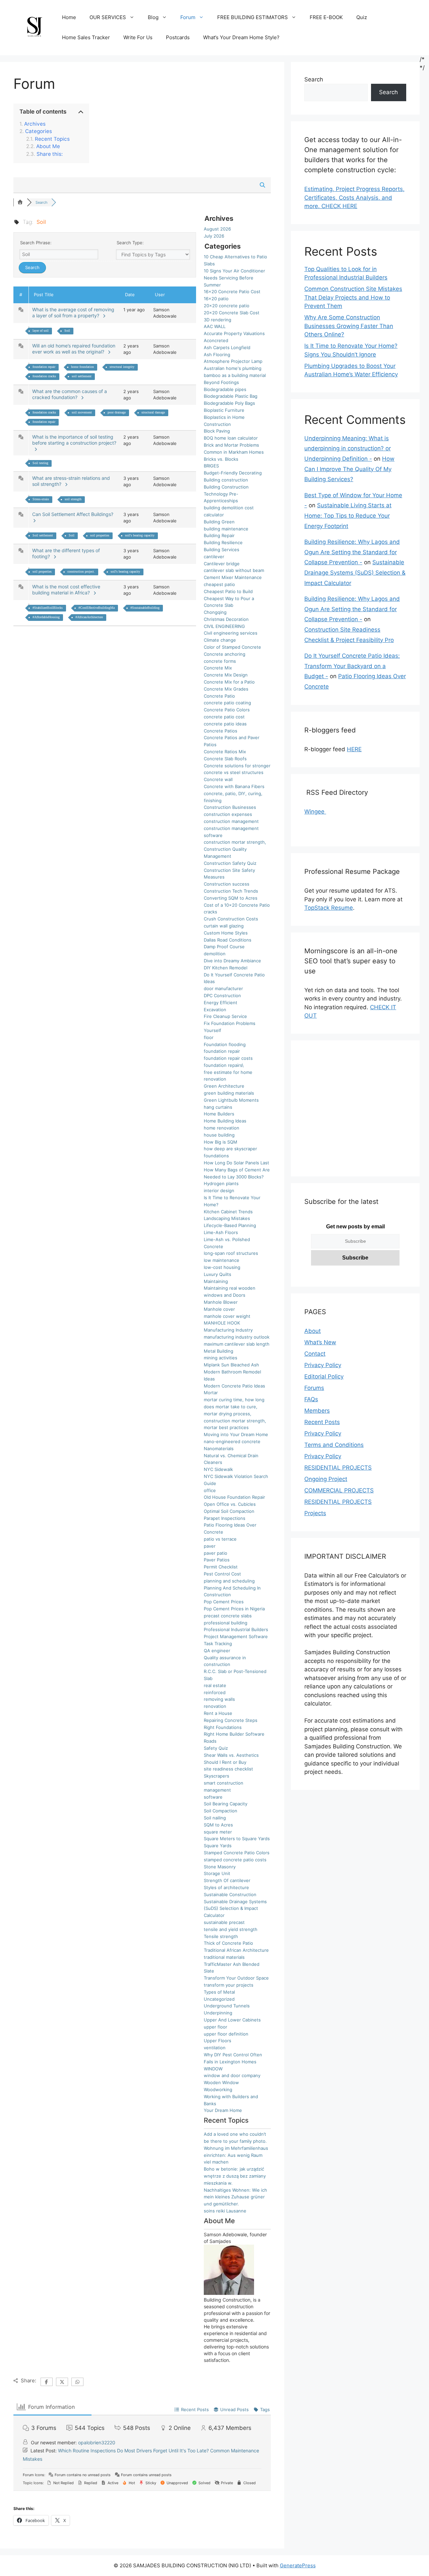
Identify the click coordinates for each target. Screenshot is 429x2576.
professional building (226, 1623)
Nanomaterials (219, 1448)
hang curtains (218, 1107)
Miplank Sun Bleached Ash (231, 1365)
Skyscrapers (217, 1776)
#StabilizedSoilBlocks (48, 608)
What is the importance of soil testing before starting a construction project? (74, 443)
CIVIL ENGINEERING (224, 626)
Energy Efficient (221, 1003)
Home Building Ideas (225, 1121)
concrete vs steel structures (234, 772)
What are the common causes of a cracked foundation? (70, 394)
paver (210, 1546)
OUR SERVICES (108, 17)
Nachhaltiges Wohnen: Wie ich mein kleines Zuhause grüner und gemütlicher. (235, 2197)
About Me (48, 146)
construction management (231, 821)
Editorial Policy (324, 1376)
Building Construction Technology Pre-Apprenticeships (226, 494)
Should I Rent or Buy (225, 1762)
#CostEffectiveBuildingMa (97, 608)
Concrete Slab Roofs (225, 759)
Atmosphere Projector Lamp (233, 361)
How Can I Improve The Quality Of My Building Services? (349, 469)
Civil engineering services (231, 633)
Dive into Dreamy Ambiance (232, 961)
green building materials (229, 1093)
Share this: (50, 154)
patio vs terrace (220, 1539)
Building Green (219, 522)
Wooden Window (221, 2082)
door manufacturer (223, 988)
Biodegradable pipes (225, 389)
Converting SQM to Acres (231, 898)
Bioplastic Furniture (224, 410)
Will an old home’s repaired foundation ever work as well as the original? (74, 349)
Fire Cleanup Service (225, 1016)
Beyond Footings (221, 382)
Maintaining (216, 1281)
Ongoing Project (326, 1479)
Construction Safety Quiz (230, 863)
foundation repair (44, 367)
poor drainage (117, 412)
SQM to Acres (218, 1825)
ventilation (215, 2048)
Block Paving (217, 431)
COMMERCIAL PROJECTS (339, 1490)
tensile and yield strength (231, 1929)
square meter (218, 1832)
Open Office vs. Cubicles (230, 1504)
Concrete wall (218, 779)
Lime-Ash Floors (221, 1232)
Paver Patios (217, 1560)
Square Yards (218, 1846)
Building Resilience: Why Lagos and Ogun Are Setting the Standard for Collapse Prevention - (352, 552)
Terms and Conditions (334, 1445)
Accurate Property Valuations (234, 333)
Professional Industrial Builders (236, 1629)
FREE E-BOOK (326, 17)
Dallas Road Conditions (228, 940)
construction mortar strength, (235, 842)
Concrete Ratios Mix (225, 752)
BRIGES (211, 466)
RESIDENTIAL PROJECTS (338, 1468)
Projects (315, 1513)
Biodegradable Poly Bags (229, 403)
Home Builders (219, 1114)
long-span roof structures (231, 1253)
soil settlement (82, 376)
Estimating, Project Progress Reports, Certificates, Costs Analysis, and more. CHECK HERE (354, 198)
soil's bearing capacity (140, 535)
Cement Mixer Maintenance (233, 577)
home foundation (82, 367)
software (213, 1797)
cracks (210, 912)
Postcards (178, 37)
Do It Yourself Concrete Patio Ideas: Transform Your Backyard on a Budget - (352, 666)
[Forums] (20, 202)
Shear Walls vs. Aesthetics (231, 1755)
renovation (215, 1706)
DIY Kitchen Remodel (226, 968)
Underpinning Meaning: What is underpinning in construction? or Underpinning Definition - (348, 448)
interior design (219, 1190)
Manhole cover (219, 1309)
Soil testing (40, 463)
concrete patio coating (227, 703)
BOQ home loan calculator (231, 438)
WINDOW (213, 2069)
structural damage (153, 412)
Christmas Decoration (226, 619)
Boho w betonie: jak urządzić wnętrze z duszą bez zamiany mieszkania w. (235, 2176)
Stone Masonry (220, 1867)
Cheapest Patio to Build (228, 591)
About (313, 1331)
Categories (39, 131)
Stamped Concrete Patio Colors (237, 1853)
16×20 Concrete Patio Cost (232, 292)
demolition (215, 954)
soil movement (82, 412)
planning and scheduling (229, 1581)
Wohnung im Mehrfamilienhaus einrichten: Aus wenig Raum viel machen (236, 2155)
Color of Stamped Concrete (232, 647)
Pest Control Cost (222, 1574)
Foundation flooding (225, 1044)
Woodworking (218, 2089)
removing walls (219, 1699)
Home (69, 17)
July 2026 (214, 236)
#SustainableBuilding (145, 608)
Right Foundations (223, 1727)
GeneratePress (298, 2565)
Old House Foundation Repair (234, 1497)
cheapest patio (219, 584)
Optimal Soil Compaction (229, 1511)
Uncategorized (219, 1999)
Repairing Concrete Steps (231, 1720)
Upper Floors (218, 2041)
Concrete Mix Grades (226, 689)
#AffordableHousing (46, 617)
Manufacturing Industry (228, 1330)
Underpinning (218, 2013)
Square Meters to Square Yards (237, 1839)
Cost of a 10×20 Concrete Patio (237, 905)
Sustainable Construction (230, 1894)
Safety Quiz (216, 1748)
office (210, 1490)
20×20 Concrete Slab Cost (232, 313)
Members (317, 1411)
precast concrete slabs (228, 1616)
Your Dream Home (223, 2110)
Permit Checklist (221, 1567)
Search (314, 79)
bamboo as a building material (235, 375)
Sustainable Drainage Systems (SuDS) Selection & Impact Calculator (235, 1909)
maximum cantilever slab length (237, 1344)
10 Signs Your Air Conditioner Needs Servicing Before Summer (234, 278)
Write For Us (138, 37)
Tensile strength (221, 1936)
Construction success (227, 884)
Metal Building (219, 1351)
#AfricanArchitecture (89, 617)
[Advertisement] (355, 1113)
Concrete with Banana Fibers (234, 786)
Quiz (362, 17)
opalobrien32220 (97, 2442)
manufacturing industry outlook (237, 1337)
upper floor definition (226, 2034)
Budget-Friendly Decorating (233, 473)
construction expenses (228, 814)
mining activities (221, 1358)
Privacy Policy (323, 1365)
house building (219, 1135)
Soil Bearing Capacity (226, 1804)
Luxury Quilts (218, 1274)
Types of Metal (219, 1992)
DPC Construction (222, 995)
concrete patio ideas (225, 724)
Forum (188, 17)
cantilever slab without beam (234, 570)
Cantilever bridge (222, 564)
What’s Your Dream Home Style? (241, 37)
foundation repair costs (228, 1058)
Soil (67, 331)
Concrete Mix (218, 668)
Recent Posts (322, 1422)
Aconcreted (216, 340)
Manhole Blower (221, 1302)
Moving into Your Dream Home (236, 1434)
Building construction (226, 480)
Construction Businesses (230, 807)
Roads (210, 1741)
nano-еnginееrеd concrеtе (232, 1441)
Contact (315, 1354)
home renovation (222, 1128)
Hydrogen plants (221, 1183)
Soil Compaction (221, 1811)
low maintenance (222, 1260)
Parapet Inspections (225, 1518)
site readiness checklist (228, 1769)
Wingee (315, 812)
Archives (35, 124)
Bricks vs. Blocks (221, 459)
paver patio (216, 1553)
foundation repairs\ (224, 1065)
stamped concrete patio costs (235, 1860)
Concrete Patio (219, 696)
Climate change (220, 640)
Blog (153, 17)
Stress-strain (41, 499)
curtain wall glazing (224, 926)
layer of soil (41, 331)
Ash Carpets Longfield (227, 347)
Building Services (222, 550)
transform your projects (229, 1985)
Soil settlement (43, 535)
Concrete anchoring (225, 654)
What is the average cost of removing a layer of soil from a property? (73, 312)
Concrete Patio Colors (227, 710)
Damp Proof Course (224, 947)
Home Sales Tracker (86, 37)
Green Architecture (224, 1086)
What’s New (320, 1342)
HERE (354, 749)
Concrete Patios (221, 731)
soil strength (73, 499)
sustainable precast (224, 1922)
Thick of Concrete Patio (228, 1943)
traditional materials (224, 1957)
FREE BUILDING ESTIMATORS (253, 17)
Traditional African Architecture (236, 1950)
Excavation (215, 1010)
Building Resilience (223, 542)
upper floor (216, 2027)
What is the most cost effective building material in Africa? (66, 590)
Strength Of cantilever (227, 1880)
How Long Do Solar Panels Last (236, 1163)
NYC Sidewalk (218, 1469)
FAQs (311, 1399)
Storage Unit (217, 1873)
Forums (314, 1388)
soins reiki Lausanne (225, 2211)
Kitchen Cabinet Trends (228, 1212)
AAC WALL (215, 326)
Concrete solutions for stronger (237, 766)
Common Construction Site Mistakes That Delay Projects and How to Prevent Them (353, 297)
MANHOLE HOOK (222, 1323)
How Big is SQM (221, 1142)
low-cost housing (222, 1267)
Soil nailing (215, 1818)
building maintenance (226, 529)
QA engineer (217, 1651)
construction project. (81, 571)
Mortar (211, 1393)
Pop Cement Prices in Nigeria (234, 1609)
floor (209, 1037)
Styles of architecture (226, 1887)
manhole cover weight (227, 1316)
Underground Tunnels (227, 2006)
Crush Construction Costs (231, 919)
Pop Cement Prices (224, 1602)
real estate (215, 1685)
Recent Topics (52, 139)
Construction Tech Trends (231, 891)
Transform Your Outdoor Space (236, 1978)
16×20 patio (216, 299)
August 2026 (217, 229)
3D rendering (218, 320)
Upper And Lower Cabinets (232, 2020)
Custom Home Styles (226, 933)
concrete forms (220, 661)
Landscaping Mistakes (227, 1218)
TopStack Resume (329, 908)
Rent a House (218, 1713)
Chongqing (215, 612)
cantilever (214, 557)
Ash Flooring (217, 355)
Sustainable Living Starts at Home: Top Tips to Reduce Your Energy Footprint (348, 516)
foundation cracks (44, 376)
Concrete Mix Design (226, 675)
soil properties (100, 535)
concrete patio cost (224, 717)
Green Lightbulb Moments (231, 1100)
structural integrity (122, 367)
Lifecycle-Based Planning (230, 1225)
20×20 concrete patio (227, 306)
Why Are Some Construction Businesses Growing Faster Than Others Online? (349, 326)
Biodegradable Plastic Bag (231, 396)
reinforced (215, 1692)
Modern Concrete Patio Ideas (234, 1386)
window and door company (232, 2075)
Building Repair (219, 535)
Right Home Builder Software (234, 1734)
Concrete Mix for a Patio (229, 682)
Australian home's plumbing (233, 368)
